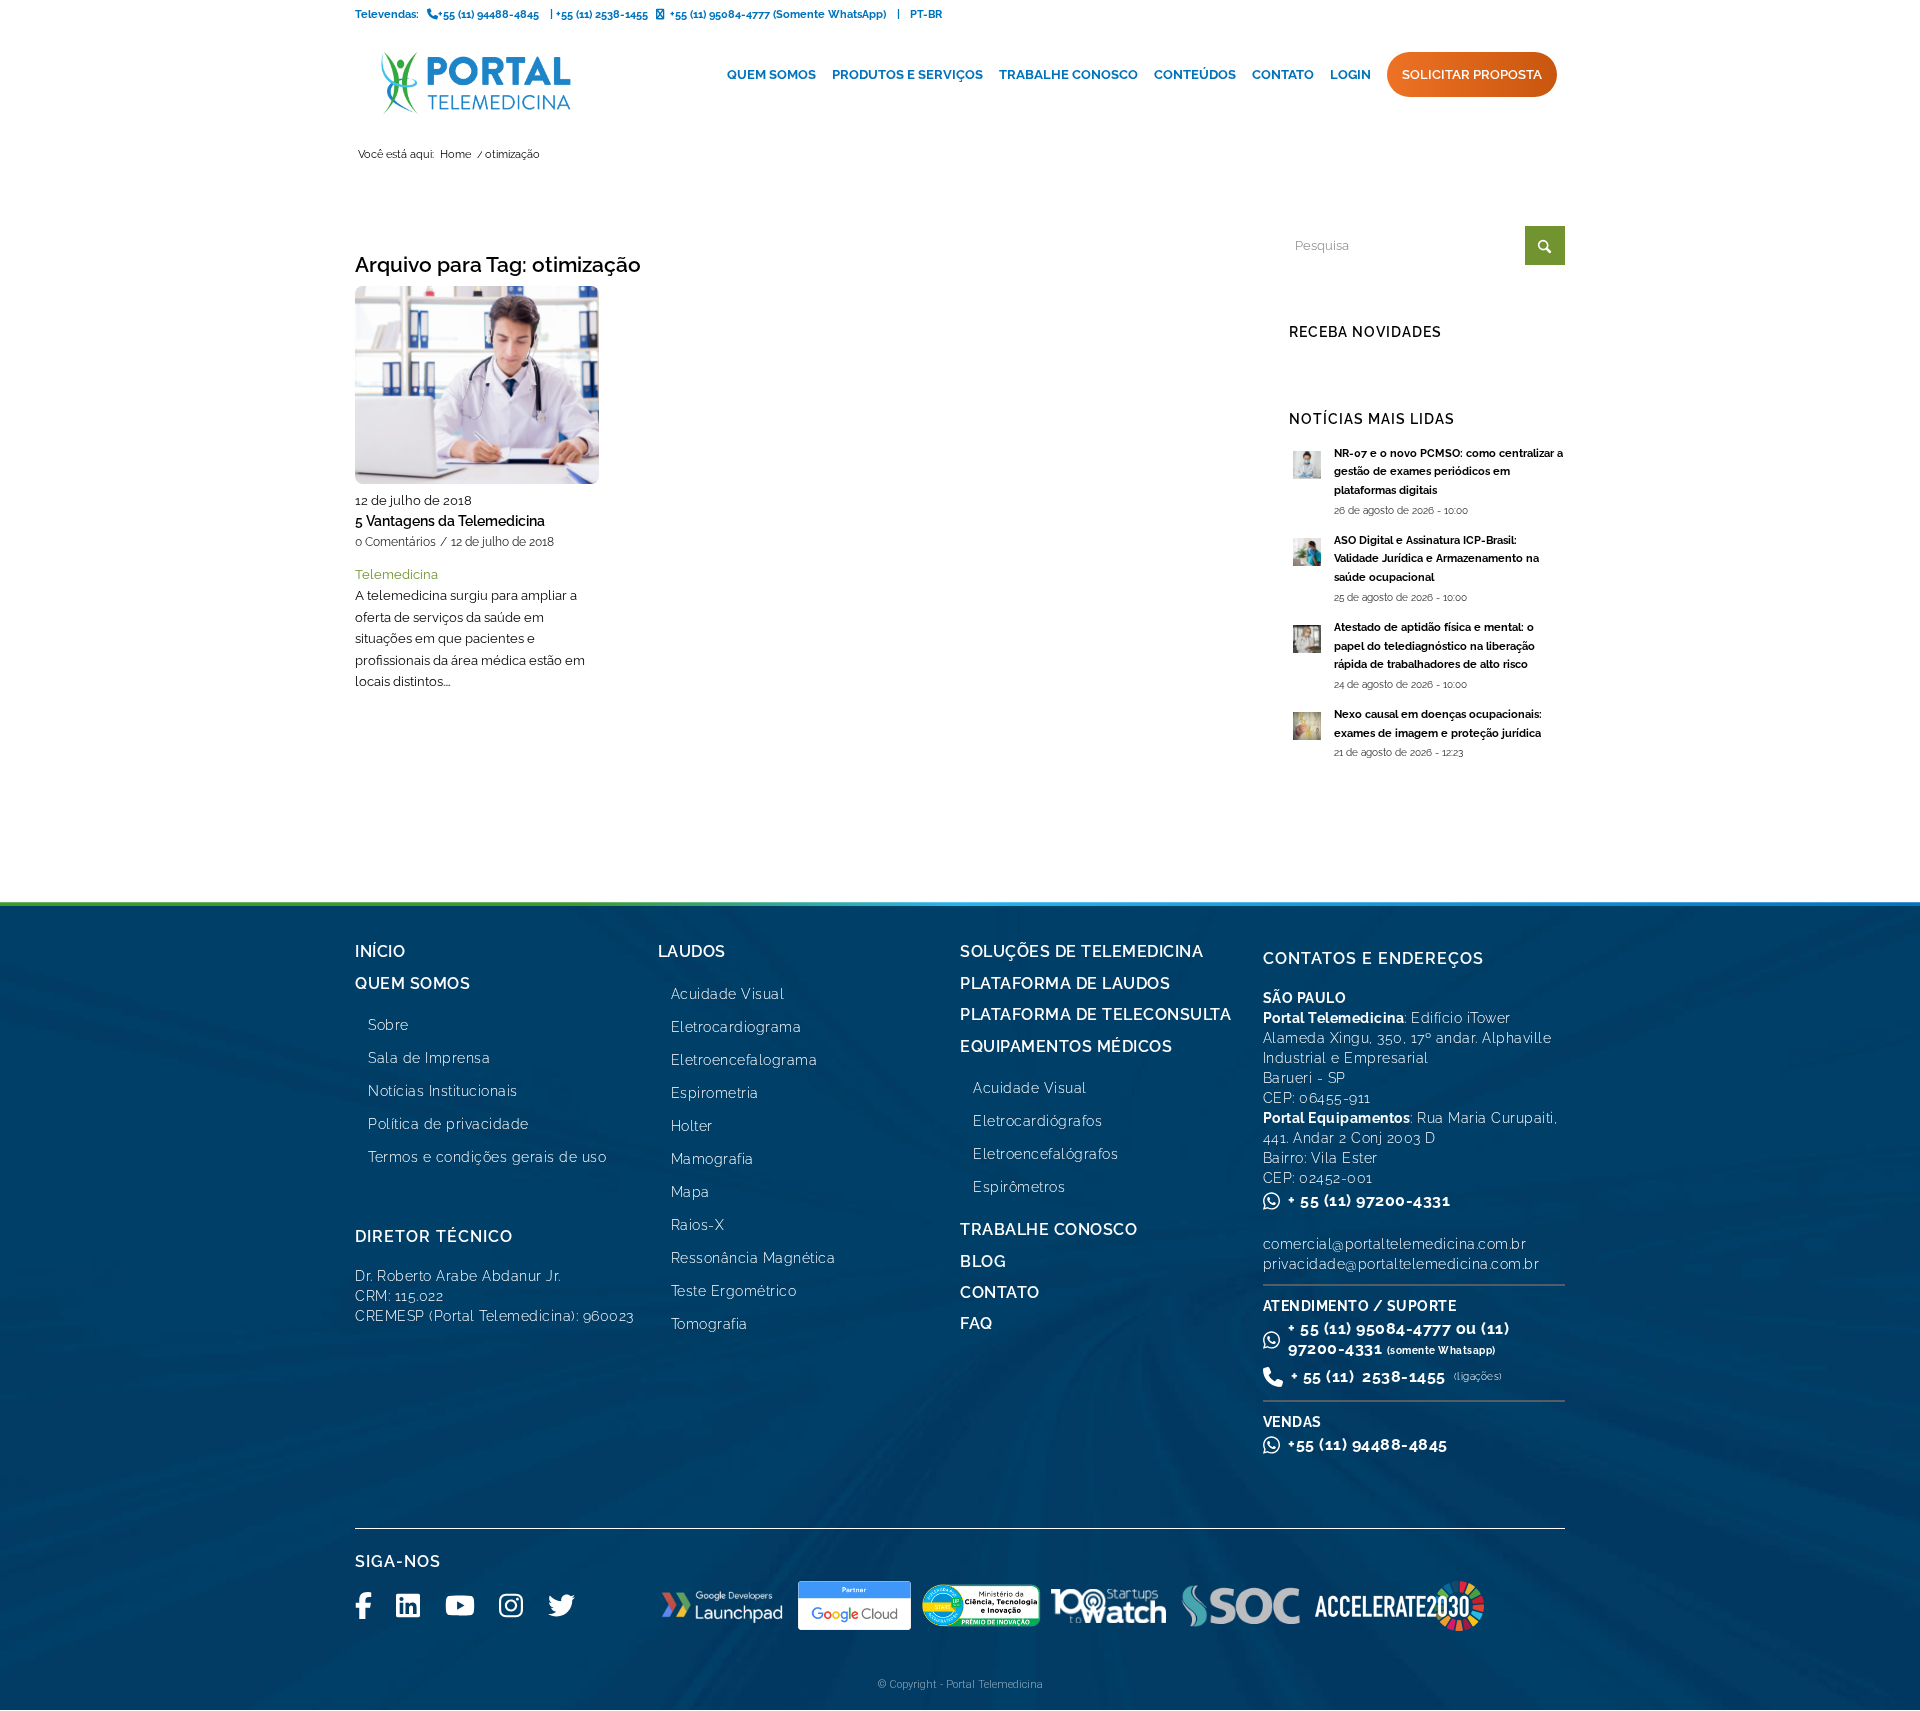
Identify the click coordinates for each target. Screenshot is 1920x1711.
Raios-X (698, 1225)
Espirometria (715, 1093)
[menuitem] (771, 75)
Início (380, 951)
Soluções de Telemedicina (1081, 951)
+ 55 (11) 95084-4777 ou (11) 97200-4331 (1398, 1338)
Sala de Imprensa (429, 1058)
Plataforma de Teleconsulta (1095, 1014)
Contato (1000, 1292)
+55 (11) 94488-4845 (1368, 1444)
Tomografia (709, 1324)
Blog (983, 1261)
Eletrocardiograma (736, 1027)
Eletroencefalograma (744, 1060)
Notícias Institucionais (443, 1091)
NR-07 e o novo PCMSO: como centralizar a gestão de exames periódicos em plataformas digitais (1448, 472)
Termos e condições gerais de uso (487, 1157)
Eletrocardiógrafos (1037, 1121)
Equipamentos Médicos (1066, 1046)
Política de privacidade (448, 1124)
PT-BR (926, 14)
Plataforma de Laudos (1065, 983)
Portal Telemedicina (994, 1684)
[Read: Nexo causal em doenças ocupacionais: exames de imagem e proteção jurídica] (1307, 726)
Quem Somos (412, 983)
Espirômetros (1019, 1187)
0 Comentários (395, 542)
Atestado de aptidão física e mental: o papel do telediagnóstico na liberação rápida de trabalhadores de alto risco (1434, 646)
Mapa (690, 1192)
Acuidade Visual (728, 994)
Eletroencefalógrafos (1045, 1154)
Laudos (692, 951)
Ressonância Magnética (753, 1258)
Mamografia (712, 1159)
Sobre (388, 1025)
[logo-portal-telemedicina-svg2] (476, 83)
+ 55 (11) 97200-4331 (1369, 1200)
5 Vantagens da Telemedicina (450, 521)
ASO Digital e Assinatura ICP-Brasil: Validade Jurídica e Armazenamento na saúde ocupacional (1436, 559)
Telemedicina (396, 574)
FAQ (976, 1323)
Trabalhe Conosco (1048, 1229)
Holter (692, 1126)
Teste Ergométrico (734, 1291)
